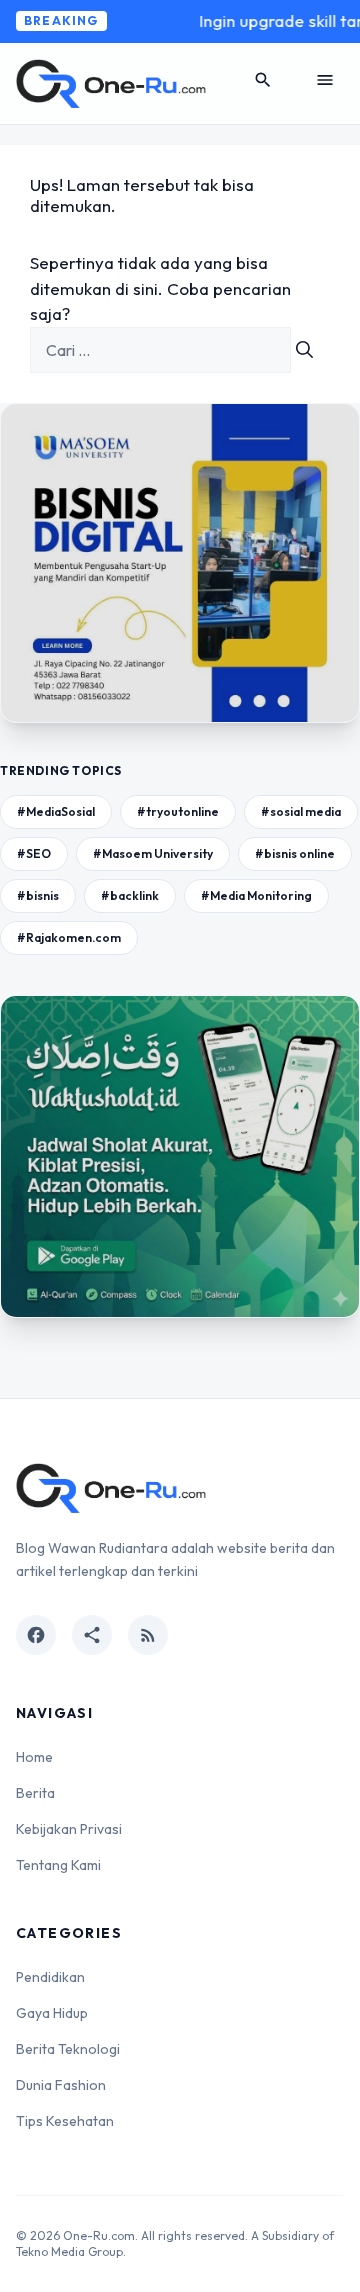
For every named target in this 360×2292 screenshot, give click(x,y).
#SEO (34, 853)
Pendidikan (50, 1977)
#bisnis (38, 895)
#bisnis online (295, 853)
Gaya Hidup (52, 2013)
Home (34, 1757)
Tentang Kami (58, 1865)
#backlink (130, 895)
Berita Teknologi (68, 2049)
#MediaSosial (56, 811)
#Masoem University (153, 853)
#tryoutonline (178, 811)
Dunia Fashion (61, 2085)
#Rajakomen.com (69, 937)
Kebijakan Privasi (69, 1829)
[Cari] (304, 350)
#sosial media (301, 811)
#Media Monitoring (256, 895)
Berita (35, 1793)
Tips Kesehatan (65, 2121)
